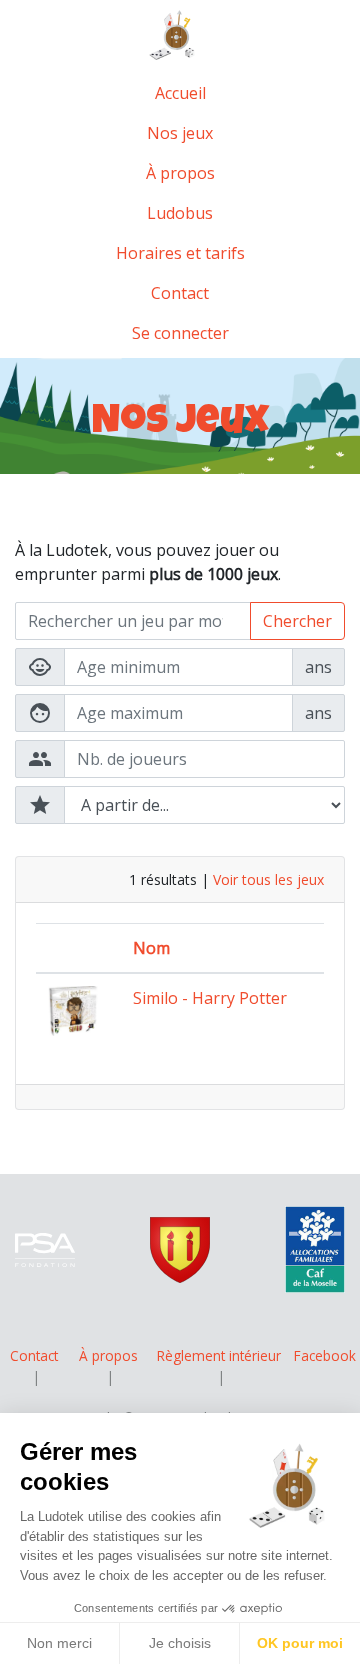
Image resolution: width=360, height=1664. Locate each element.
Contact (180, 293)
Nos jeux (180, 133)
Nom (151, 948)
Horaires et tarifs (180, 253)
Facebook (325, 1355)
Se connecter (180, 333)
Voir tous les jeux (268, 879)
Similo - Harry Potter (210, 998)
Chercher (297, 621)
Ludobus (180, 213)
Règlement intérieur (219, 1355)
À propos (180, 173)
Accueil (180, 93)
